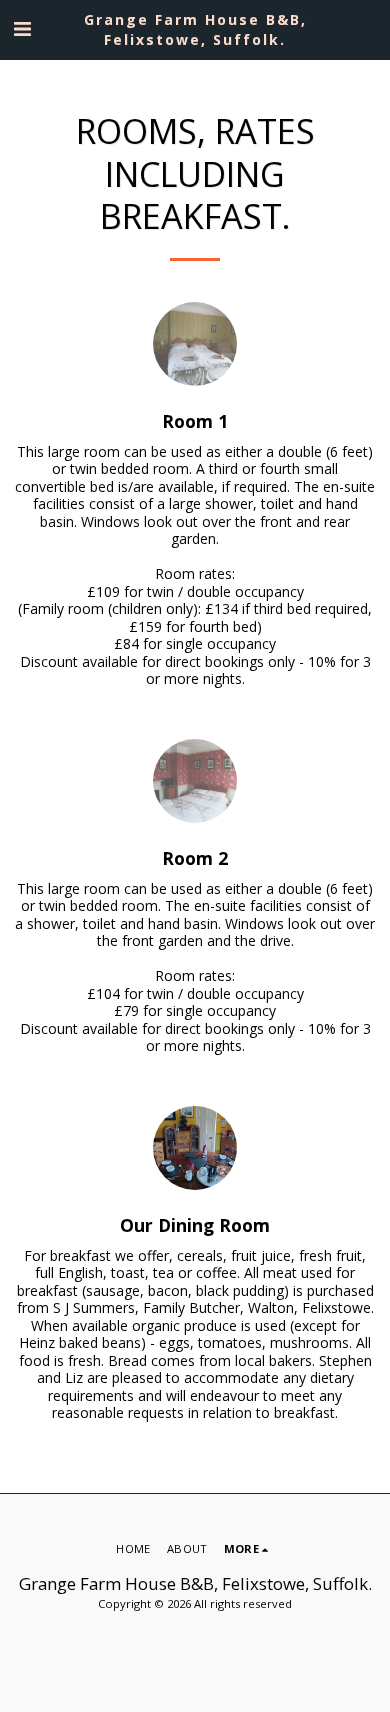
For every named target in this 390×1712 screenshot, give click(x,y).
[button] (22, 28)
